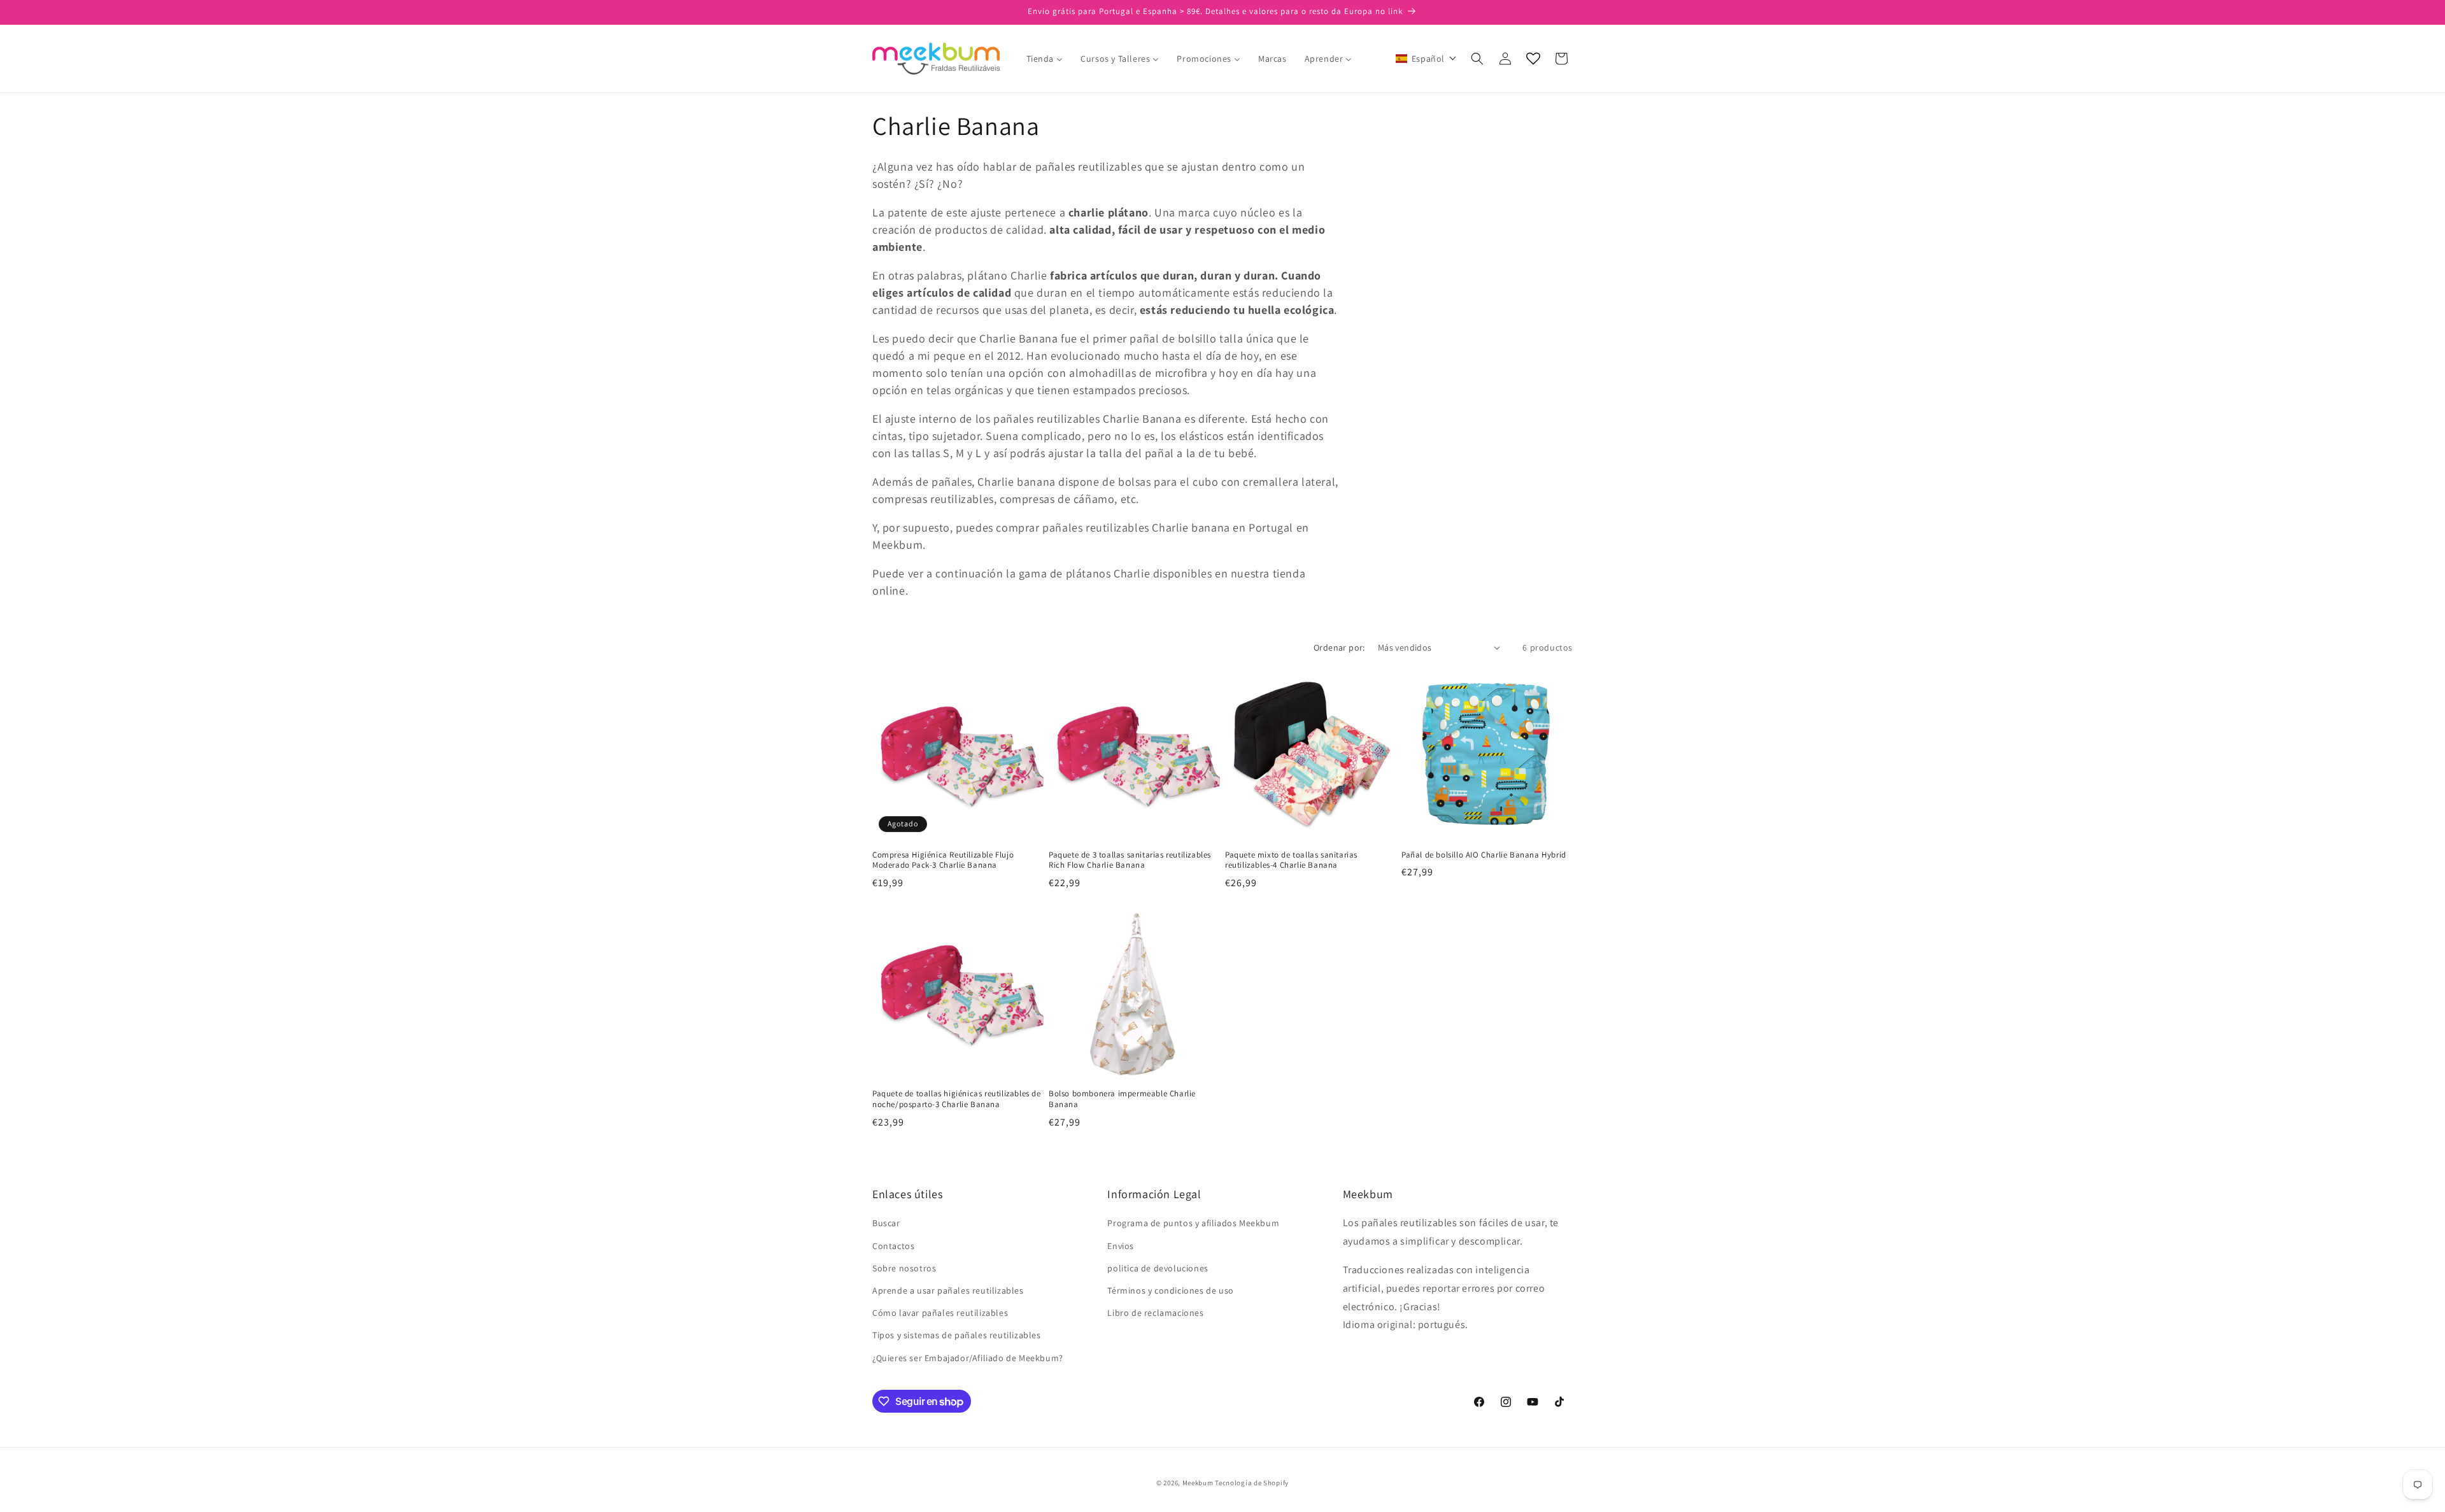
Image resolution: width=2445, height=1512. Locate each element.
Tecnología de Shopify (1252, 1483)
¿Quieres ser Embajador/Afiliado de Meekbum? (968, 1358)
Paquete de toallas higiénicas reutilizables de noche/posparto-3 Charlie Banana (957, 1099)
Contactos (893, 1246)
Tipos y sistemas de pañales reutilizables (957, 1335)
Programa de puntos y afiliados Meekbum (1193, 1223)
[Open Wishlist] (1533, 59)
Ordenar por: (1339, 647)
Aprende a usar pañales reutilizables (948, 1290)
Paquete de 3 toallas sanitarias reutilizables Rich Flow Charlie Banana (1130, 860)
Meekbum (1198, 1483)
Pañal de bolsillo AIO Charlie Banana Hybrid (1484, 855)
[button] (1426, 59)
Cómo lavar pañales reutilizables (940, 1313)
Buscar (886, 1223)
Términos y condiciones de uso (1170, 1290)
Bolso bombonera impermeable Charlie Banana (1122, 1099)
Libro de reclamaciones (1155, 1313)
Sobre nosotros (904, 1268)
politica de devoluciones (1158, 1268)
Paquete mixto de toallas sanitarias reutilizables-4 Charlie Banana (1291, 860)
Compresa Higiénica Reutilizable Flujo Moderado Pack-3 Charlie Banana (943, 860)
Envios (1121, 1246)
